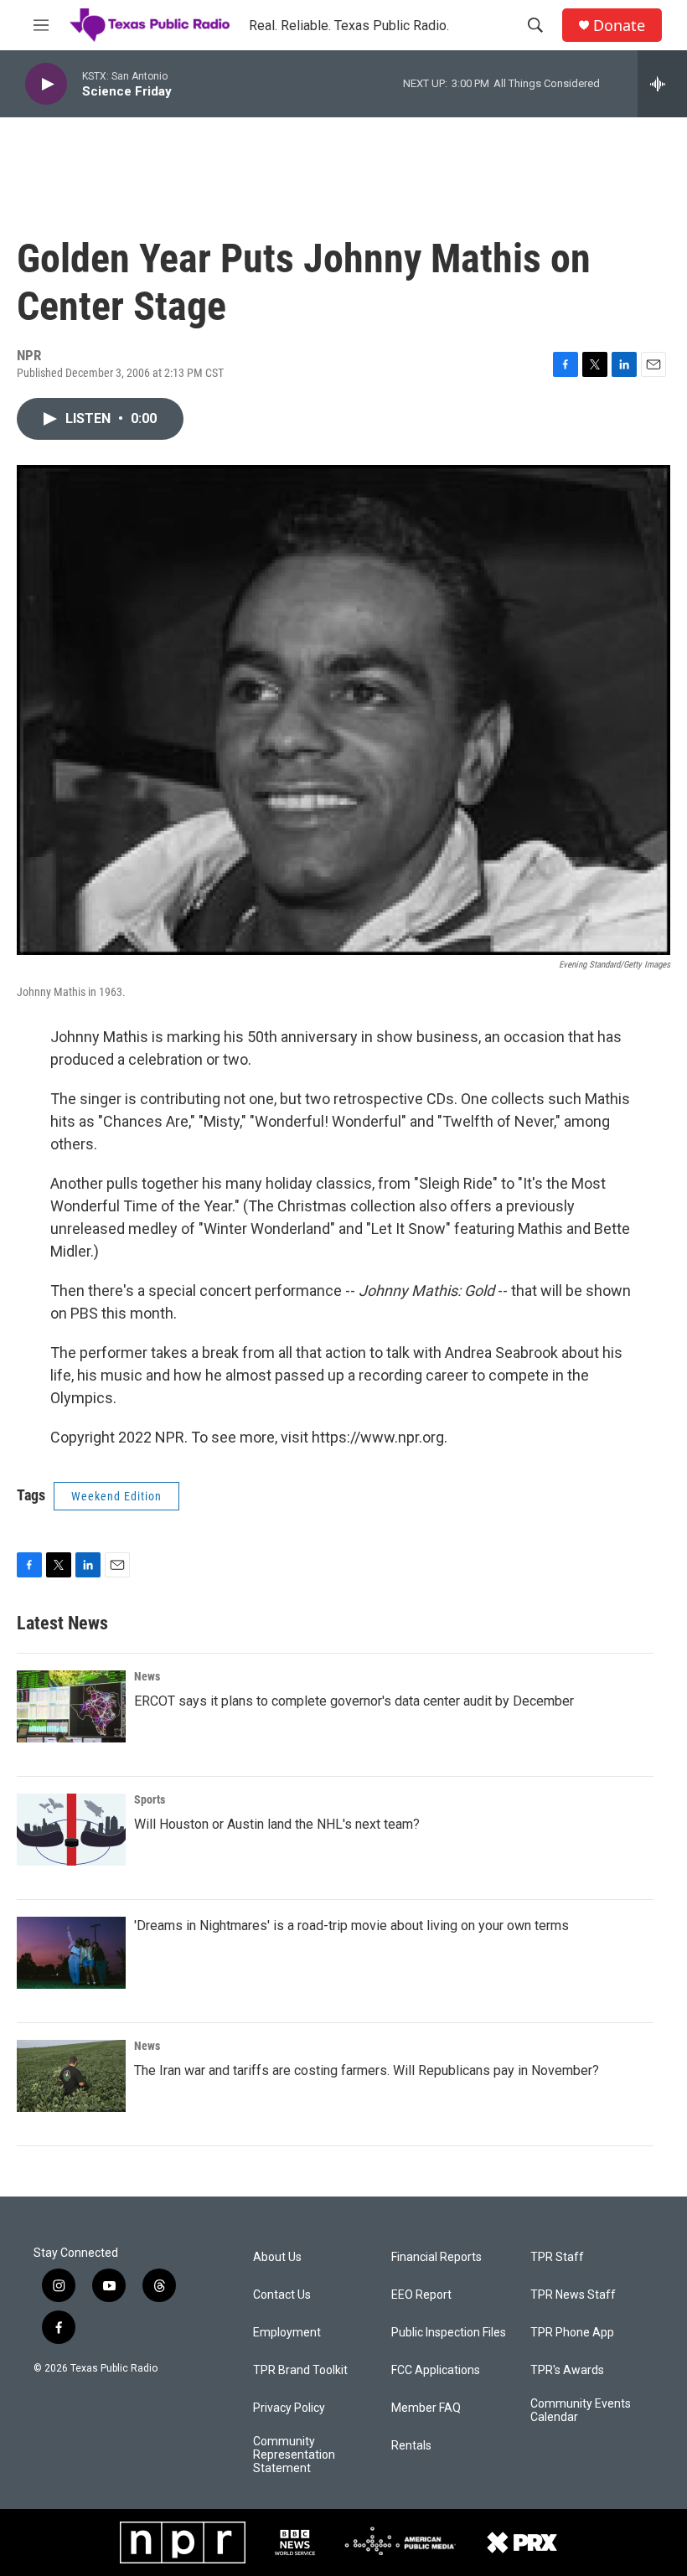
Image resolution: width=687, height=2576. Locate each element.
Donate (619, 26)
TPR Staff (557, 2257)
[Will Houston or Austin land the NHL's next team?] (71, 1830)
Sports (150, 1799)
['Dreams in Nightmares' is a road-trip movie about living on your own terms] (71, 1953)
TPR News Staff (573, 2295)
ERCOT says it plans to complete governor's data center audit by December (354, 1701)
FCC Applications (436, 2370)
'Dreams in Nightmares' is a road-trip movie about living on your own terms (351, 1926)
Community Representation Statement (294, 2455)
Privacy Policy (289, 2408)
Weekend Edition (116, 1496)
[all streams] (662, 84)
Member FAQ (426, 2408)
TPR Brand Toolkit (300, 2370)
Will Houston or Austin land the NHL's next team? (277, 1824)
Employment (287, 2333)
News (147, 1676)
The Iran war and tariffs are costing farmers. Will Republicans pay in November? (367, 2070)
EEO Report (421, 2295)
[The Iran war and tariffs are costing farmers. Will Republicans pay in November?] (71, 2076)
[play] (46, 84)
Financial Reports (436, 2257)
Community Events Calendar (581, 2411)
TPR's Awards (567, 2370)
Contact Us (282, 2295)
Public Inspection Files (449, 2333)
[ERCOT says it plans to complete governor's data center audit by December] (71, 1706)
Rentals (411, 2446)
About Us (277, 2257)
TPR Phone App (572, 2333)
